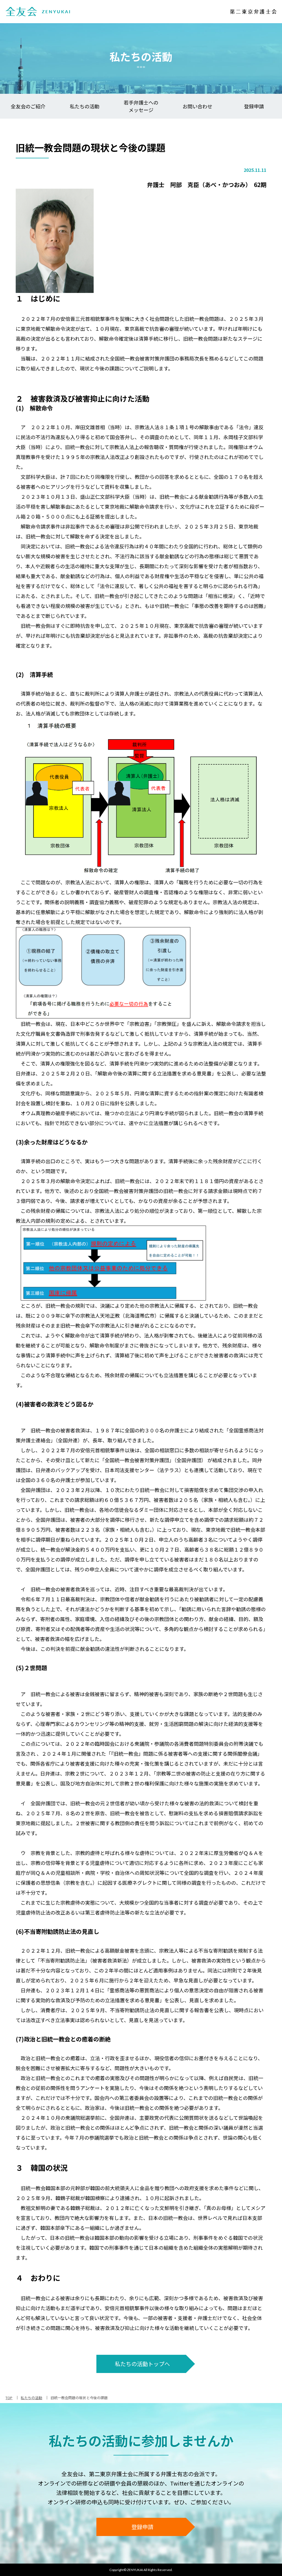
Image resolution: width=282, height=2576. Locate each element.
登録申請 (254, 106)
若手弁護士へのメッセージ (141, 106)
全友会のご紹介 (28, 106)
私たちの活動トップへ (142, 2364)
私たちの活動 (85, 106)
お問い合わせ (197, 106)
